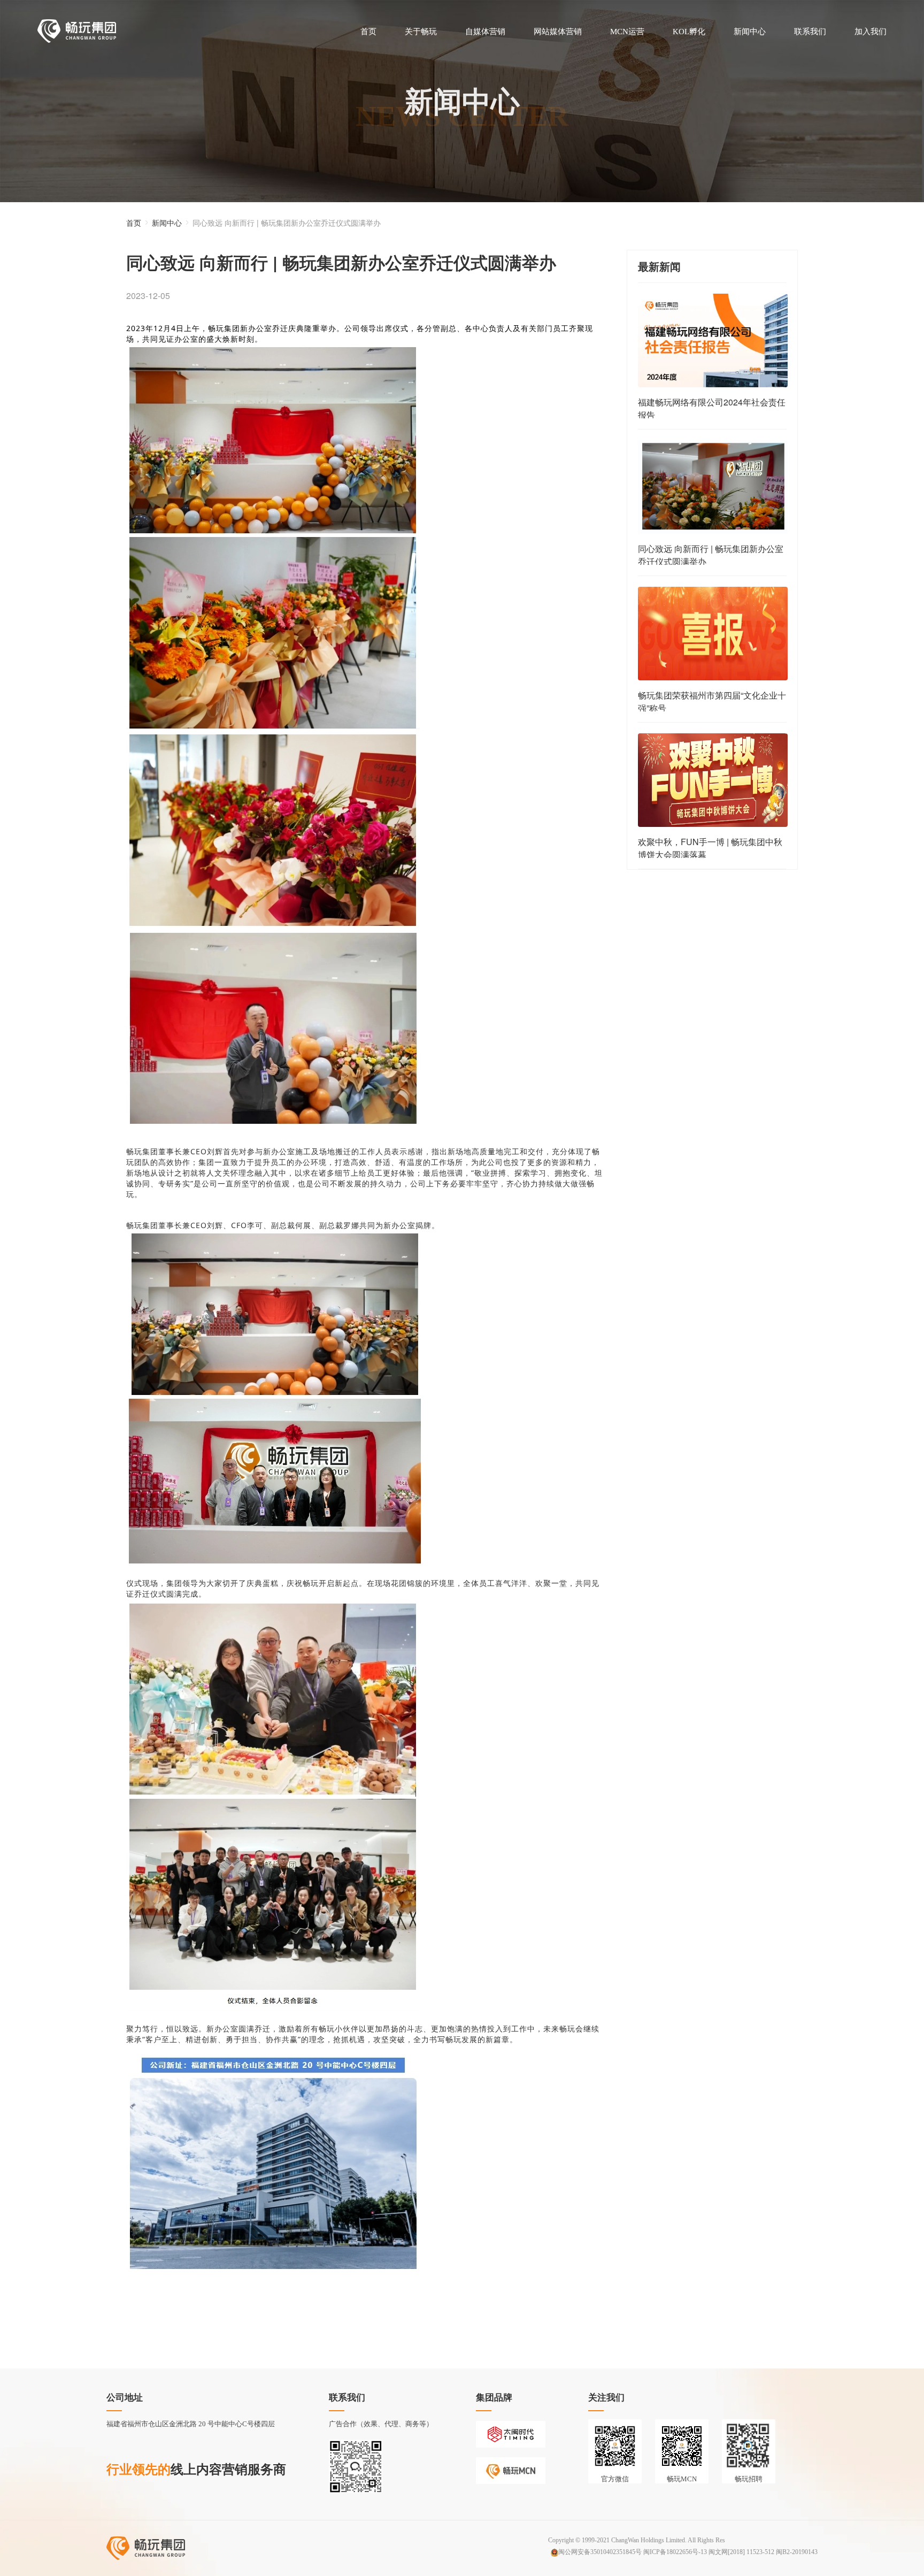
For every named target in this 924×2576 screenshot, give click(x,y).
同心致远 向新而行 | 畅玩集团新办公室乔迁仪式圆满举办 (287, 223)
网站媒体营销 (558, 32)
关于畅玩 (421, 32)
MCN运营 (627, 32)
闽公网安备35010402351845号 (600, 2552)
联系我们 (810, 32)
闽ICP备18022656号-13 (675, 2552)
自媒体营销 (485, 32)
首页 (368, 32)
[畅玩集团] (77, 31)
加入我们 (871, 32)
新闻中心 (750, 32)
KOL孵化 (689, 32)
